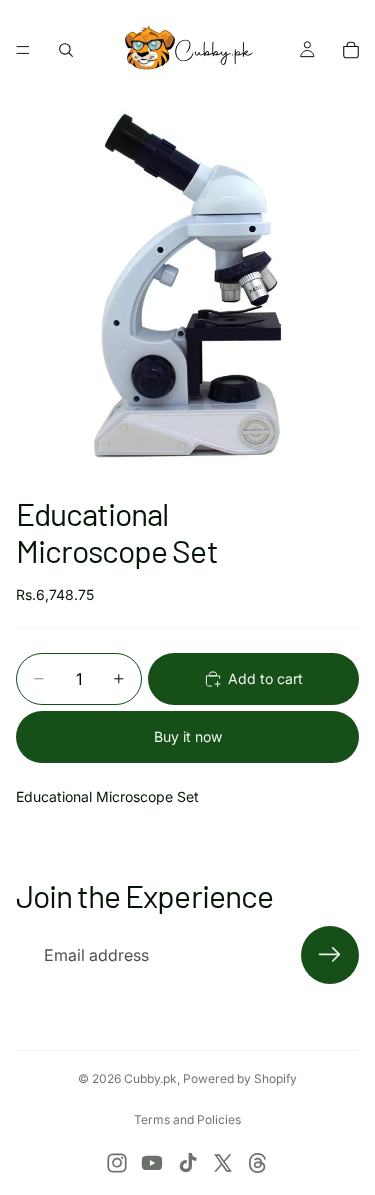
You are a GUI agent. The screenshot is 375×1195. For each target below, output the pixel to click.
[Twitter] (223, 1163)
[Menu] (23, 50)
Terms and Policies (187, 1119)
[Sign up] (330, 955)
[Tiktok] (188, 1163)
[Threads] (258, 1163)
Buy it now (188, 736)
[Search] (66, 50)
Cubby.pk (150, 1078)
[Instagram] (117, 1163)
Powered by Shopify (240, 1078)
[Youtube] (152, 1163)
